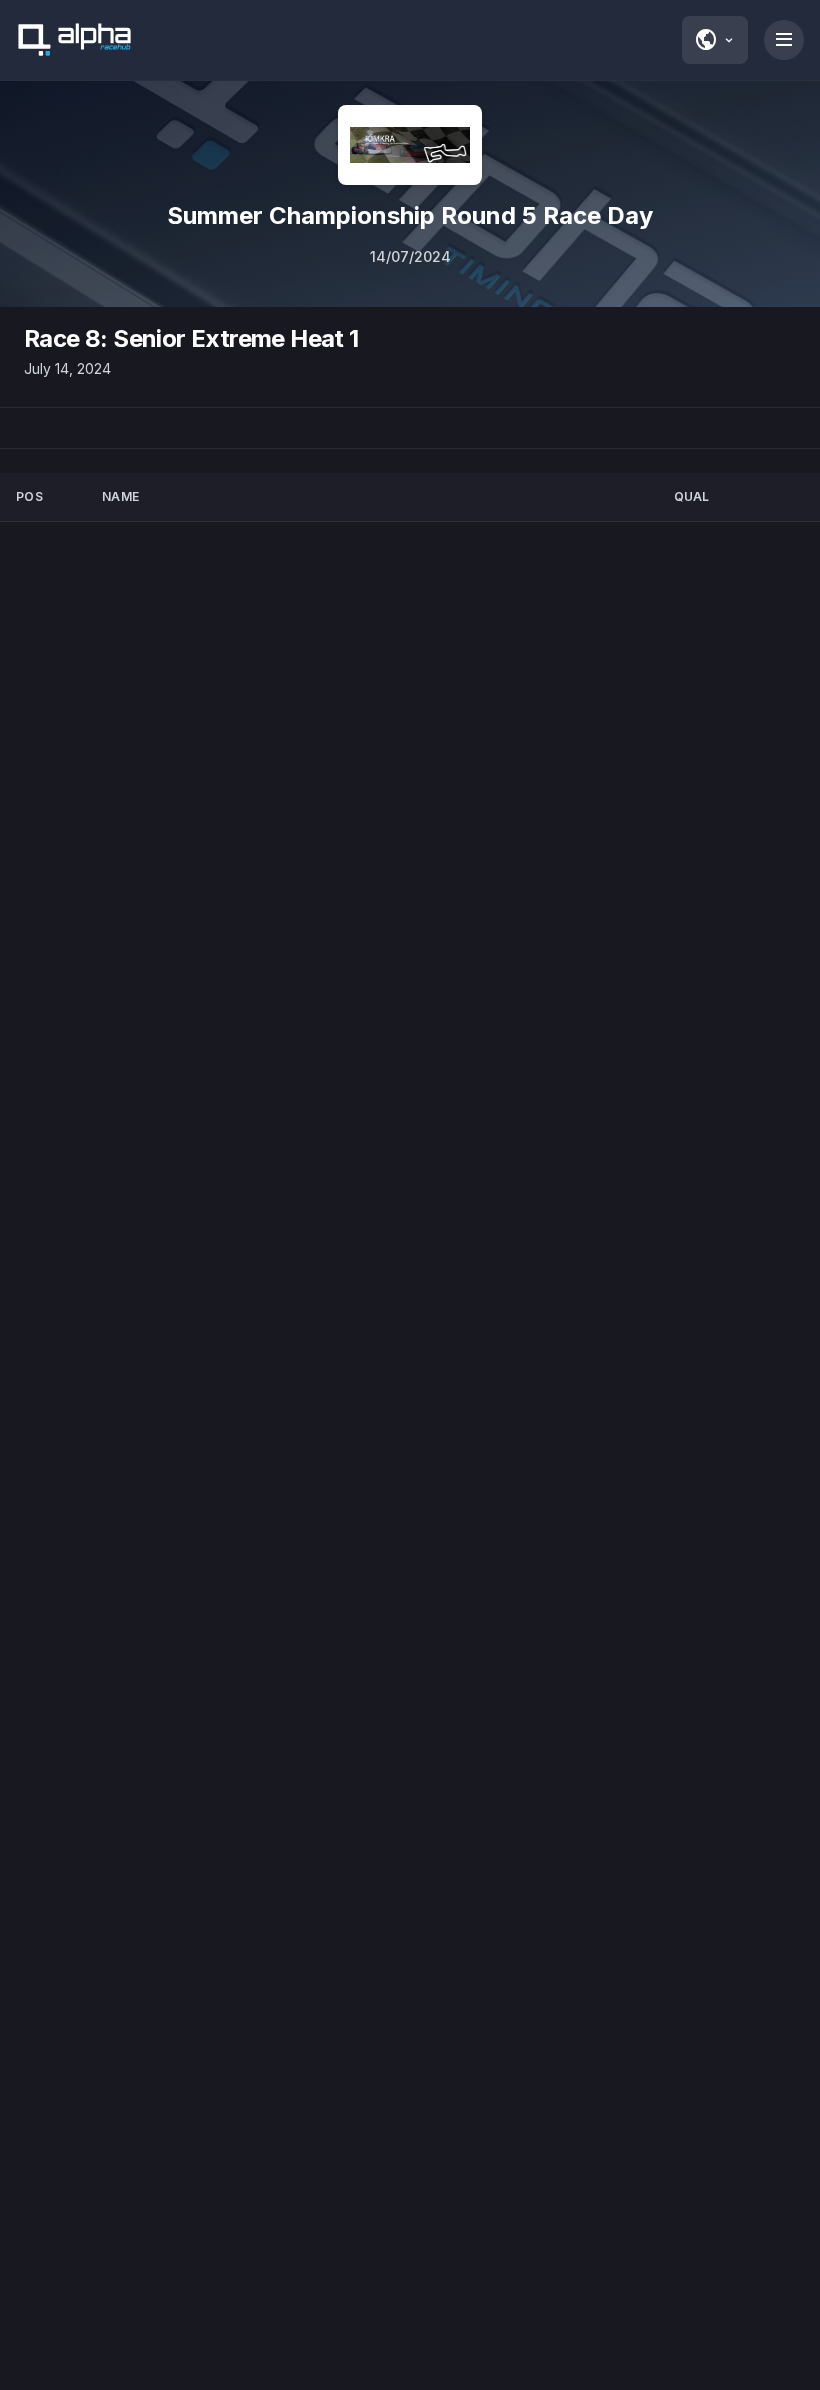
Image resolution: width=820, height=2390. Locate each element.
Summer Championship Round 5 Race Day (410, 215)
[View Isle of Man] (410, 145)
